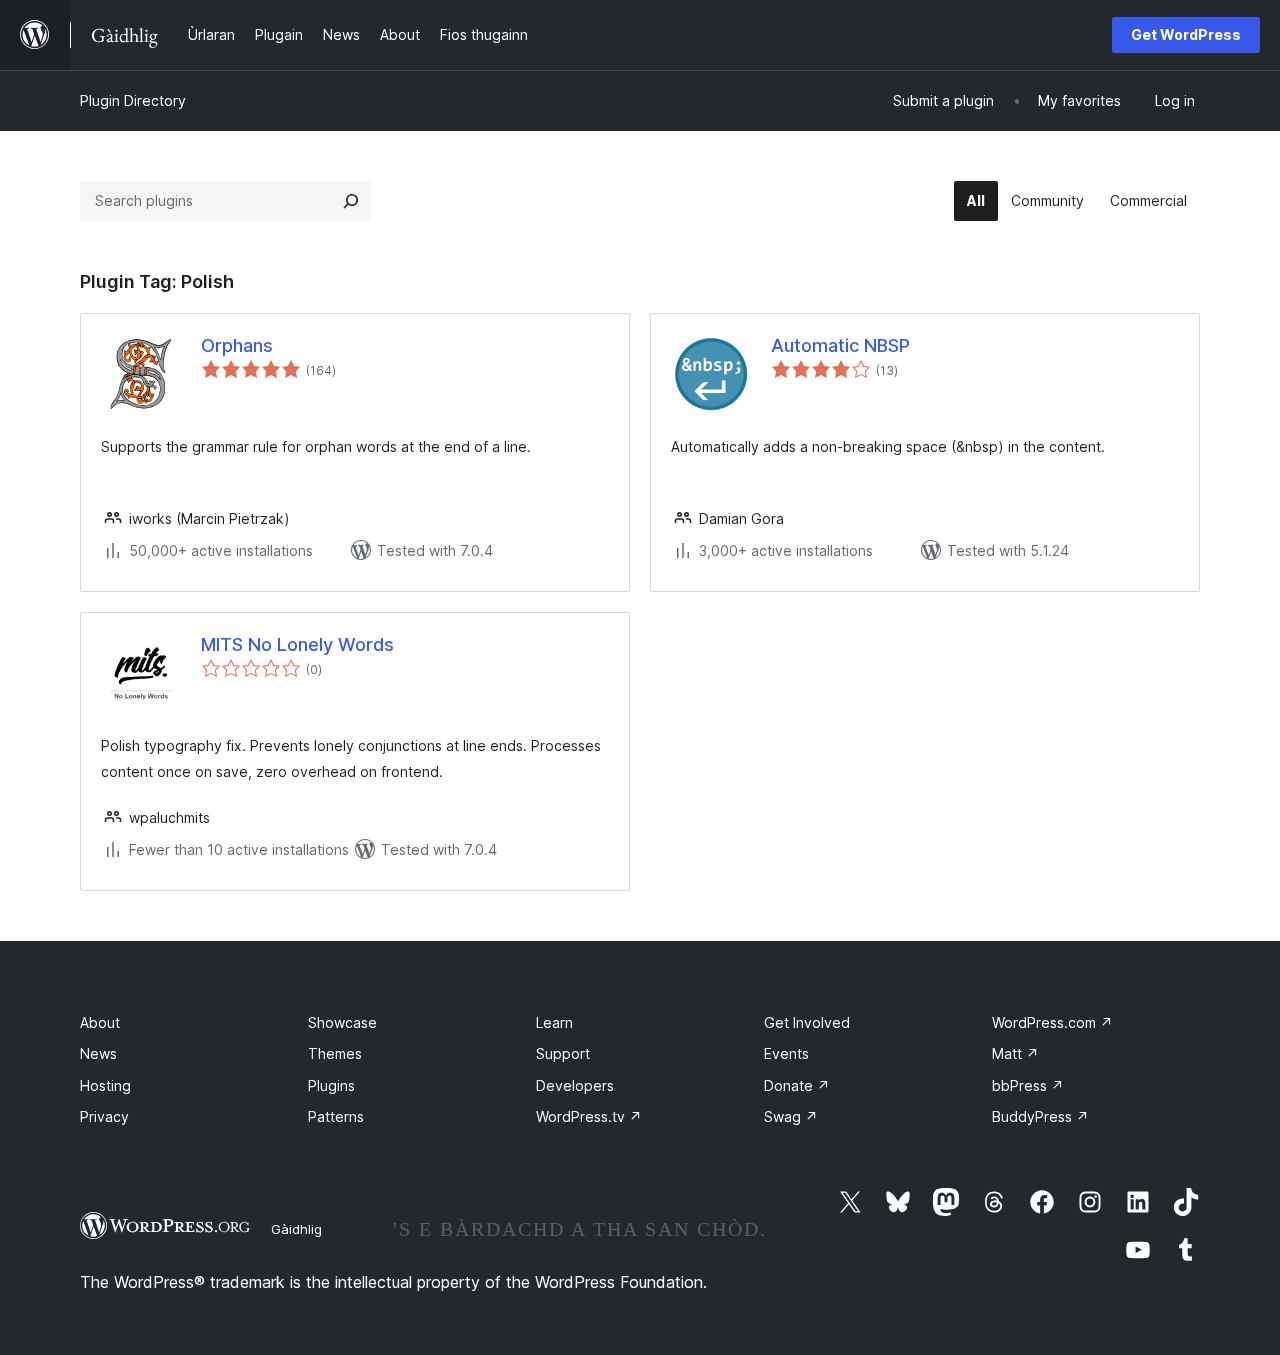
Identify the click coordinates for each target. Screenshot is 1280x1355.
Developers (575, 1085)
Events (786, 1053)
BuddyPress (1040, 1116)
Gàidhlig (296, 1229)
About (100, 1022)
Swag (791, 1116)
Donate (797, 1085)
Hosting (105, 1085)
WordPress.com (1052, 1022)
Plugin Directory (133, 100)
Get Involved (807, 1022)
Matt (1015, 1053)
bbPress (1028, 1085)
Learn (554, 1022)
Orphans (237, 345)
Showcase (342, 1022)
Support (563, 1053)
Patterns (336, 1116)
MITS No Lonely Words (297, 644)
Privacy (104, 1116)
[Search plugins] (351, 201)
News (98, 1053)
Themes (335, 1053)
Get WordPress (1186, 34)
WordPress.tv (589, 1116)
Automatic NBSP (840, 345)
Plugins (331, 1085)
